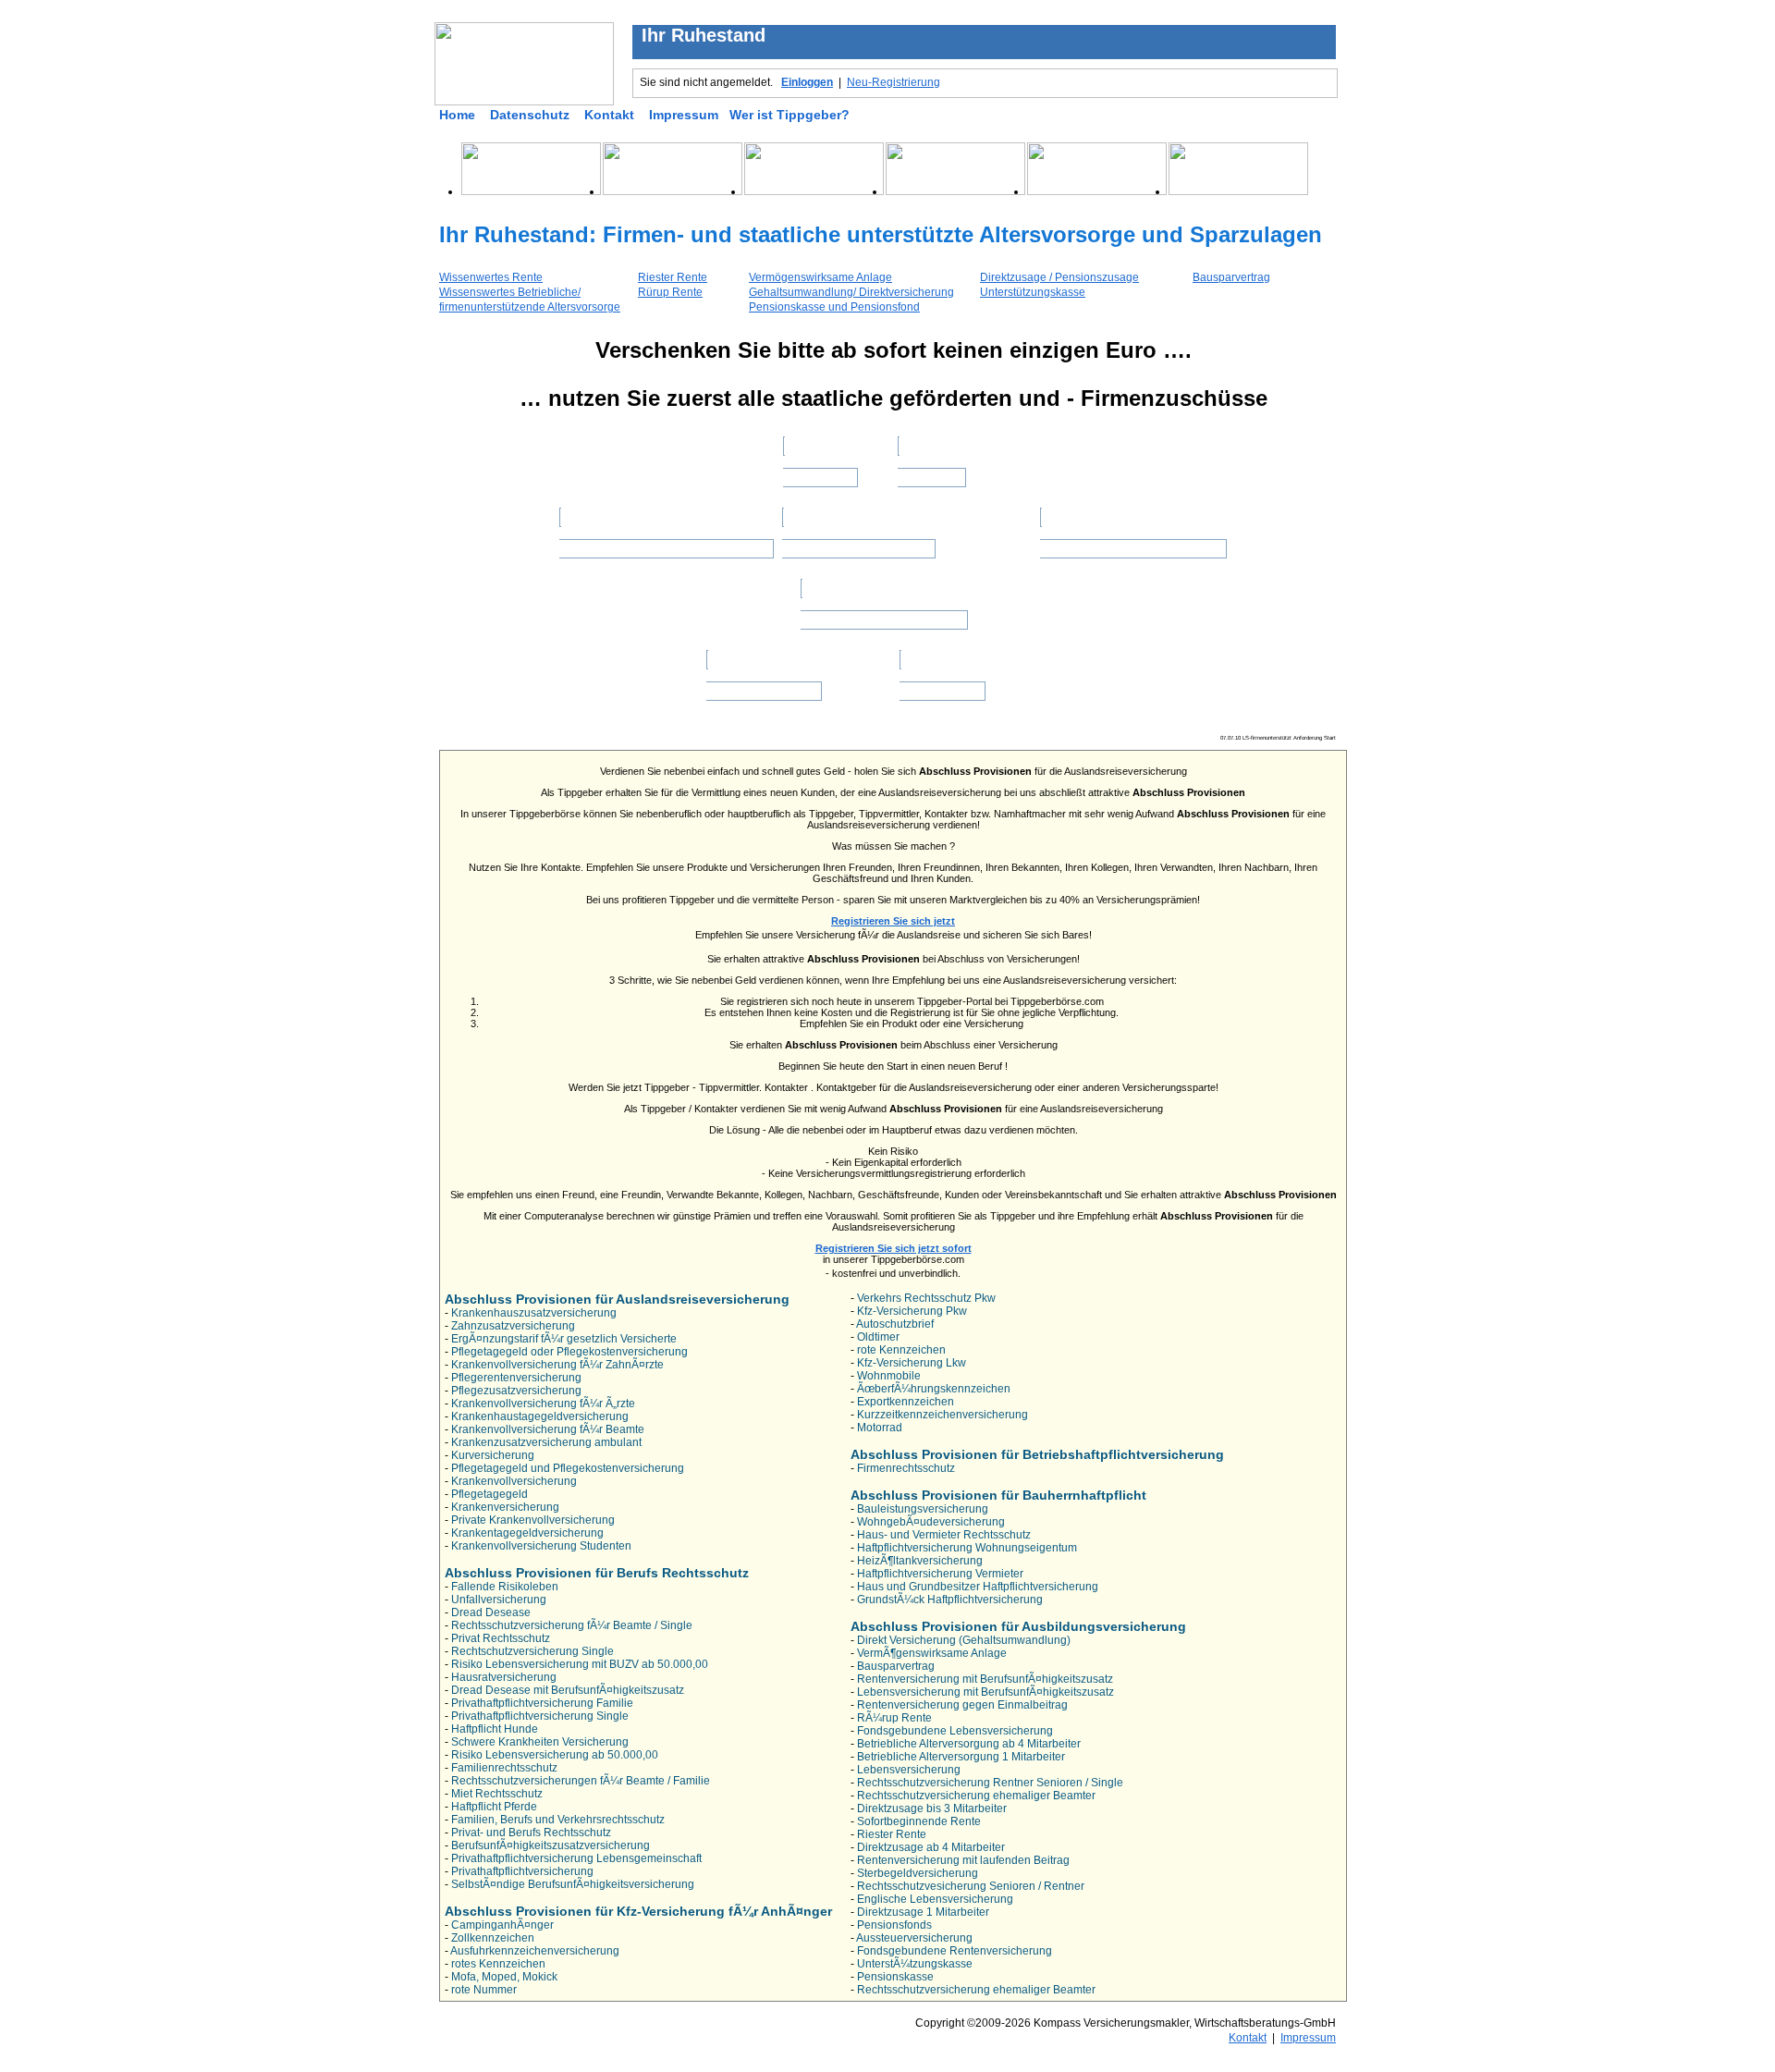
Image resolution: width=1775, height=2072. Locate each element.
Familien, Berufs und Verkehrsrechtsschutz (558, 1820)
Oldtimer (878, 1337)
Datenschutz (530, 115)
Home (457, 115)
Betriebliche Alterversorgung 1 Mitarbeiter (961, 1757)
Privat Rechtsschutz (501, 1638)
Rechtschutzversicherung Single (532, 1651)
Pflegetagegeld (490, 1494)
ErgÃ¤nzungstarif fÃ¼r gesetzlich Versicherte (564, 1339)
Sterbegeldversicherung (918, 1873)
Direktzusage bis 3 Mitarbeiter (932, 1808)
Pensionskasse (895, 1977)
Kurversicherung (493, 1455)
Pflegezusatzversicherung (516, 1391)
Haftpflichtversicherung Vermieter (940, 1574)
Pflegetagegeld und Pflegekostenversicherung (568, 1468)
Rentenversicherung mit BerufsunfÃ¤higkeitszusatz (985, 1679)
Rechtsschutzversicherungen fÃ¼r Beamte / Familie (581, 1781)
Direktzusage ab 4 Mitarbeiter (931, 1847)
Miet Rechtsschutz (497, 1794)
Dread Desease (491, 1612)
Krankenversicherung (505, 1507)
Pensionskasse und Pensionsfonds (1133, 542)
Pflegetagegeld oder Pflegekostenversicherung (569, 1352)
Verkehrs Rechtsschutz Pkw (926, 1298)
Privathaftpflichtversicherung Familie (542, 1703)
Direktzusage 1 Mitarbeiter (923, 1912)
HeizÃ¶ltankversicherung (920, 1561)
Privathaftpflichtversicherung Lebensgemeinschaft (576, 1858)
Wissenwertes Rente (491, 277)
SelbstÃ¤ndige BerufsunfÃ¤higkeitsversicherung (573, 1884)
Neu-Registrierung (894, 82)
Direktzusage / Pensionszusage (1059, 277)
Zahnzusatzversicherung (513, 1326)
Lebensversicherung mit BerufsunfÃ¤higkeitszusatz (985, 1692)
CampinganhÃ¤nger (502, 1925)
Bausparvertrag (1231, 277)
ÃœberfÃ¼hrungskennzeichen (934, 1389)
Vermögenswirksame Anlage (820, 277)
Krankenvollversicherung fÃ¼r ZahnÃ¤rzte (557, 1365)
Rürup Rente (670, 292)
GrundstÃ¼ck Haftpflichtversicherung (950, 1600)
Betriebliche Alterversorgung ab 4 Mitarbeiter (969, 1744)
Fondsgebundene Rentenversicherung (955, 1951)
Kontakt (609, 115)
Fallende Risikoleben (505, 1587)
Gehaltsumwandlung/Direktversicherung (666, 542)
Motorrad (880, 1428)
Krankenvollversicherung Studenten (541, 1546)
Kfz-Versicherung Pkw (912, 1311)
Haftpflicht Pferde (494, 1807)
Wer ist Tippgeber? (790, 115)
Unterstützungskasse (1033, 292)
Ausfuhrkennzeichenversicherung (535, 1951)
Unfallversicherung (499, 1600)
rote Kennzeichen (901, 1350)
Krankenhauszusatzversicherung (534, 1313)
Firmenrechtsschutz (906, 1468)
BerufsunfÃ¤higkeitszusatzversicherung (551, 1845)
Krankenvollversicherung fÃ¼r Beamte (548, 1429)
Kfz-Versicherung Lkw (912, 1363)
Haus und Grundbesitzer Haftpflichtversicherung (978, 1587)
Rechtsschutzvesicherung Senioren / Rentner (971, 1886)
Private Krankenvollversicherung (533, 1520)
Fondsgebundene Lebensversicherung (955, 1731)
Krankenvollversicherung (514, 1481)
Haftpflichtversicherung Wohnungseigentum (967, 1548)
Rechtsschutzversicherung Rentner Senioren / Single (990, 1783)
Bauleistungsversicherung (923, 1509)
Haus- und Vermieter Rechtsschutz (944, 1535)
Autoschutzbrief (895, 1324)
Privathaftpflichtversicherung (522, 1871)
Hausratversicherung (504, 1677)
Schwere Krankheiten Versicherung (540, 1742)
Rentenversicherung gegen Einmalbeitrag (962, 1705)
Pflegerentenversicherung (516, 1378)
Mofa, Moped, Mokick (504, 1977)
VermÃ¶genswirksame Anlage (932, 1653)
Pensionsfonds (894, 1925)
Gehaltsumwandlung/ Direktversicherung (851, 292)
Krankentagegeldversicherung (527, 1533)
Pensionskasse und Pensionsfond (834, 307)
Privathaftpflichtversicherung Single (540, 1716)
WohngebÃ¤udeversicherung (931, 1522)
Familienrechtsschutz (504, 1768)
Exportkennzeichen (906, 1402)
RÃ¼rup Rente (894, 1718)
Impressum (684, 115)
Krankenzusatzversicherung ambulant (546, 1442)
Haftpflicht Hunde (495, 1729)
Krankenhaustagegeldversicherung (540, 1416)
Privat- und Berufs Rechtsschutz (531, 1833)
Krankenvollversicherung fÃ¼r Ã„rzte (543, 1404)
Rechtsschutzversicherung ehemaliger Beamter (976, 1796)
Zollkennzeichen (493, 1938)
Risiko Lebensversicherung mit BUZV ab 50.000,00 (580, 1664)
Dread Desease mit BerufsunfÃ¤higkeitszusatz (568, 1690)
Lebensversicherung (909, 1770)
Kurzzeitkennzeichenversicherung (943, 1415)
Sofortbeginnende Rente (919, 1821)
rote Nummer (484, 1990)
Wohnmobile (889, 1376)
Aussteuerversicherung (914, 1938)
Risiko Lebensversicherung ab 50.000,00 (555, 1755)
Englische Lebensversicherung (935, 1899)
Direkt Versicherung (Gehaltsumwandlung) (964, 1640)
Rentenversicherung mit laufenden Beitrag (963, 1860)
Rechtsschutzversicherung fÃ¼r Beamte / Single (572, 1625)
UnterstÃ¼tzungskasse (915, 1964)
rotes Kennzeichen (498, 1964)
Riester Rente (673, 277)
